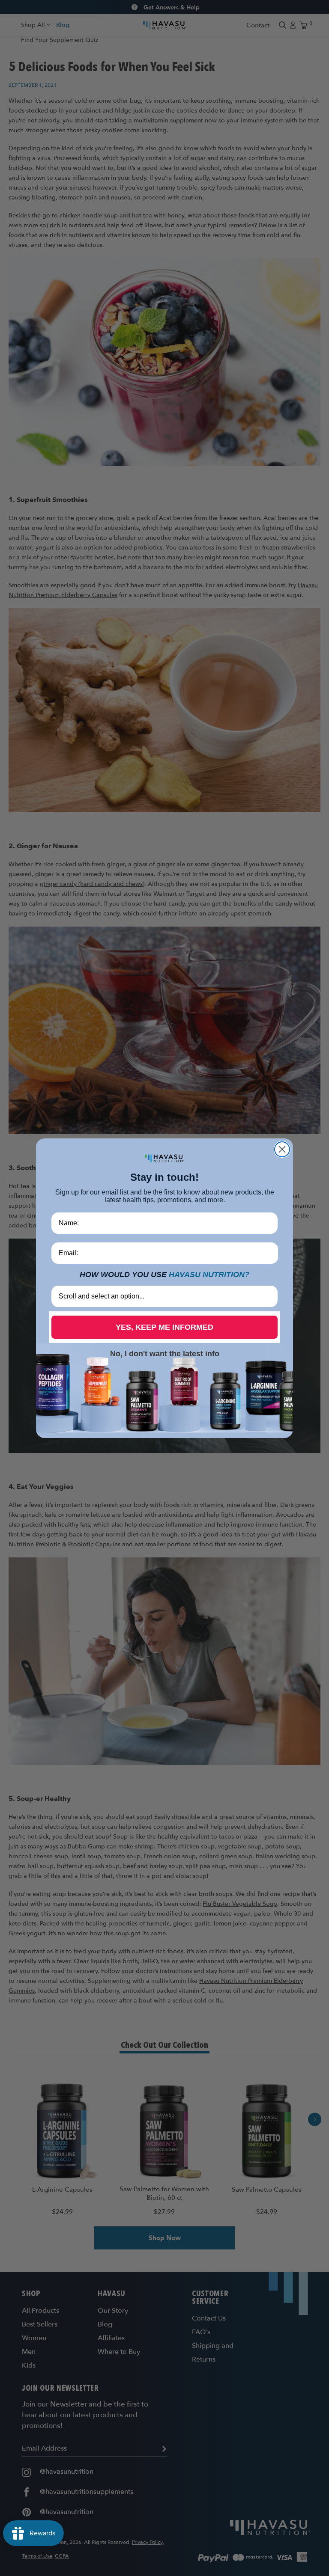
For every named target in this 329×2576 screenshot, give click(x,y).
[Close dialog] (282, 1149)
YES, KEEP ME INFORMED (164, 1327)
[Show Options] (269, 1296)
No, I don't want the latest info (165, 1354)
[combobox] (162, 1296)
